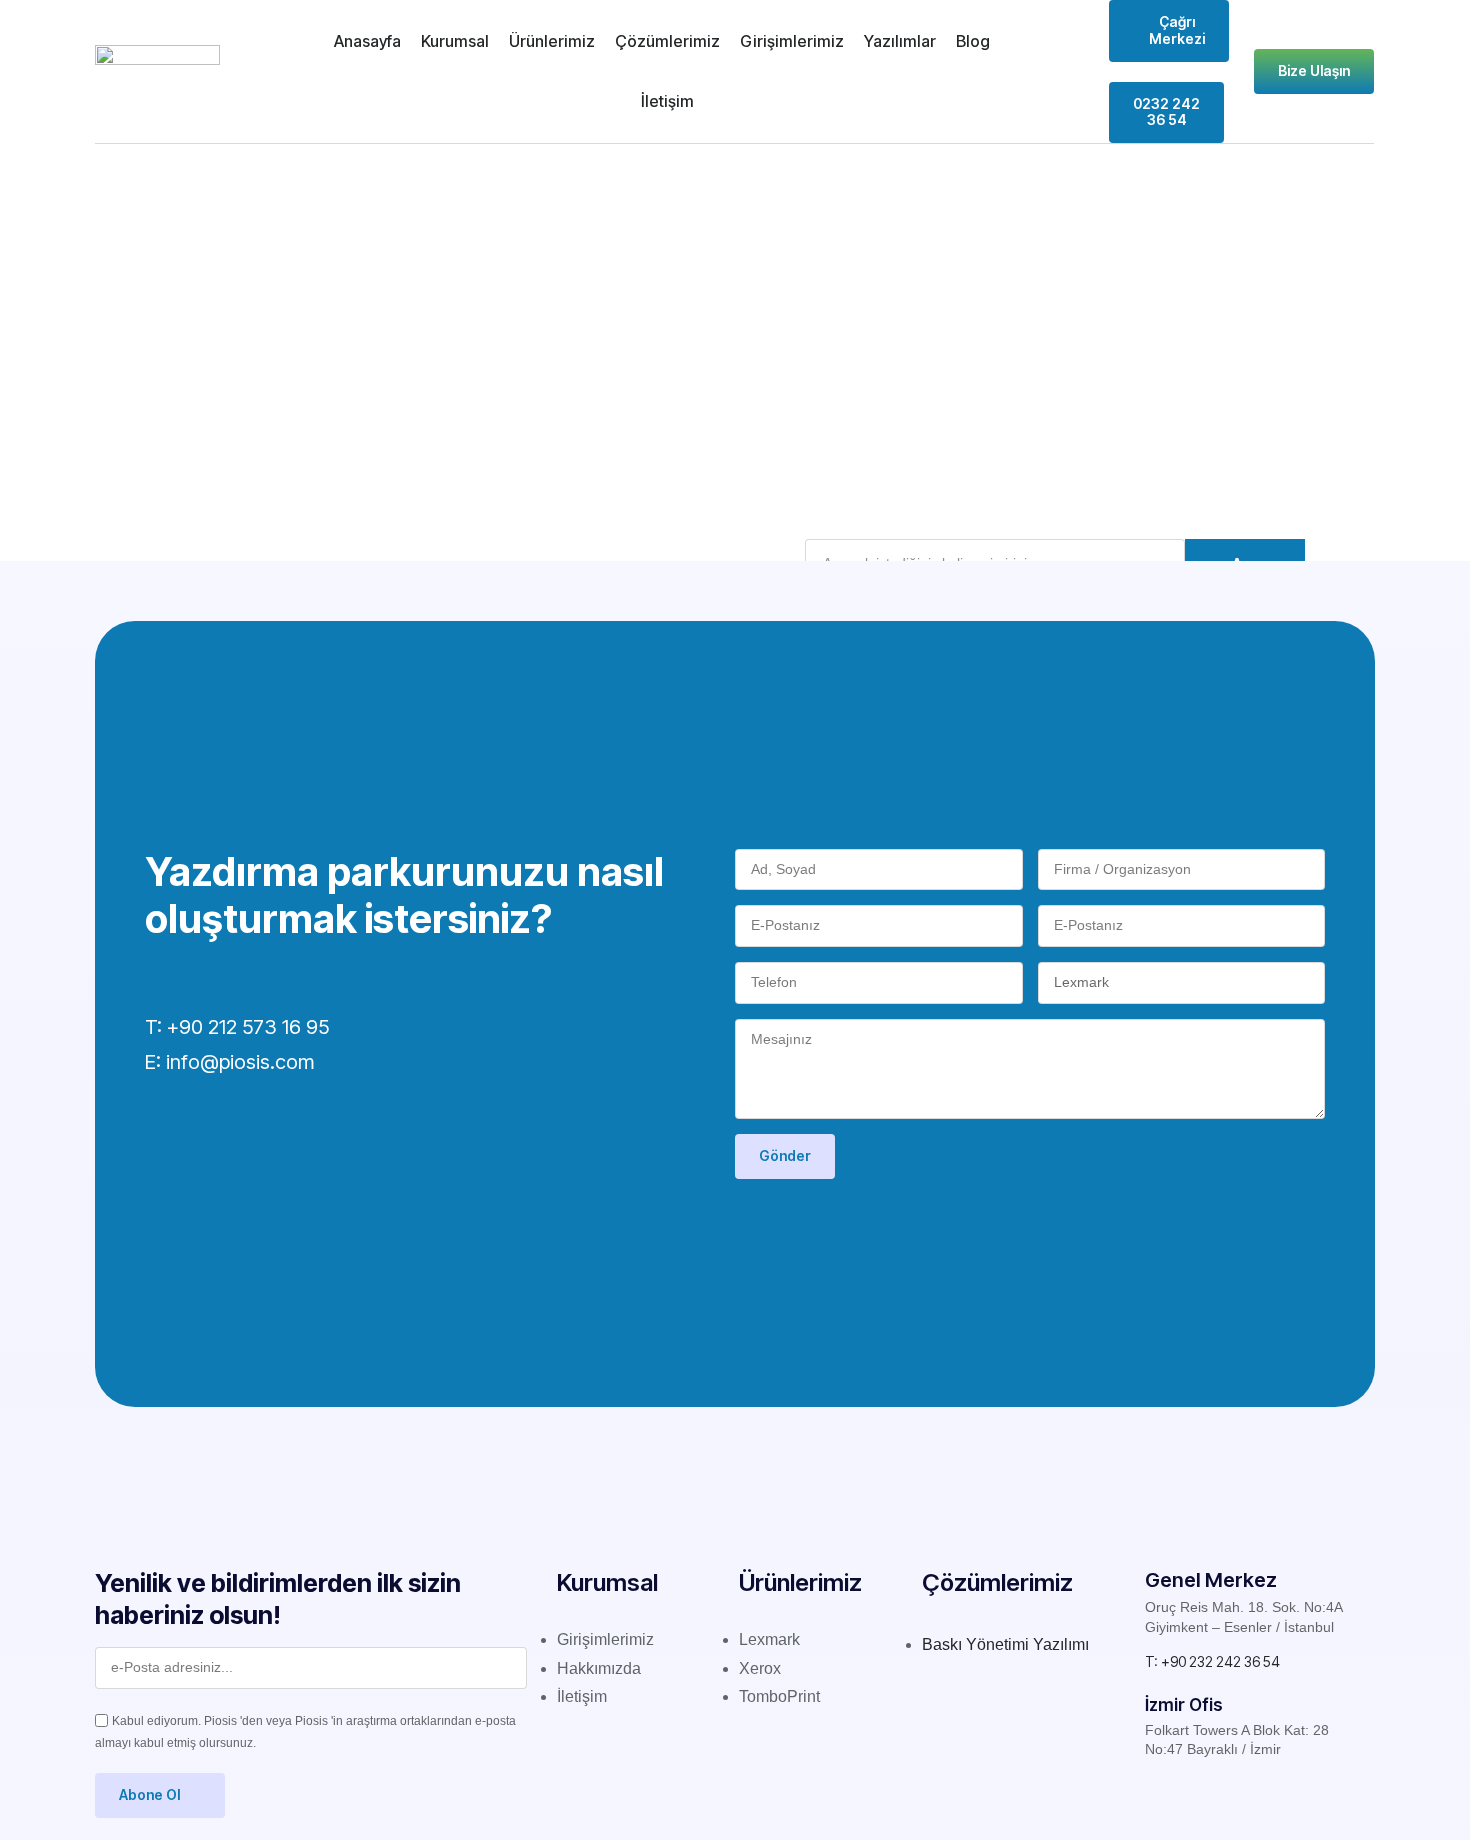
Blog (973, 41)
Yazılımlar (900, 41)
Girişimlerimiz (792, 41)
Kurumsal (455, 41)
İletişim (667, 101)
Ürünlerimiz (552, 41)
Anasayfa (367, 41)
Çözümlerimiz (667, 41)
